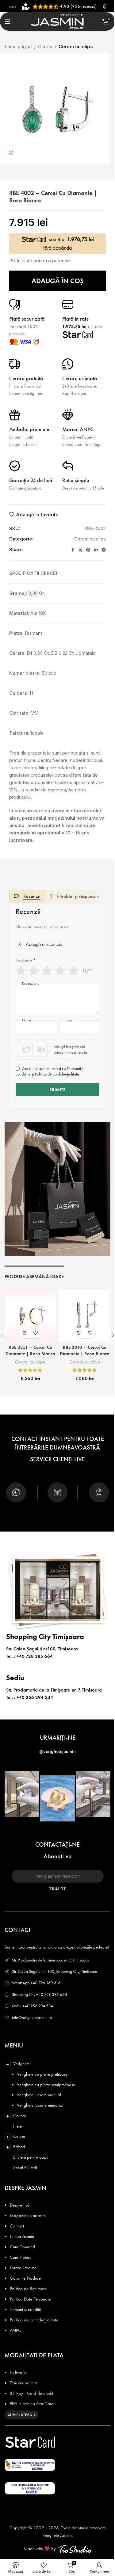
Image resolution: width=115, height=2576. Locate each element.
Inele (17, 2126)
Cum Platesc (21, 2257)
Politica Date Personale (30, 2299)
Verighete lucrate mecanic (40, 2105)
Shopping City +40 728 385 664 (40, 1994)
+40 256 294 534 (35, 1697)
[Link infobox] (16, 1495)
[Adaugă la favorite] (36, 1333)
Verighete (21, 2064)
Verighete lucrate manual (39, 2095)
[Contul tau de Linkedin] (96, 550)
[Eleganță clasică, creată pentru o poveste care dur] (57, 1798)
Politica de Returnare (28, 2289)
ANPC (15, 2330)
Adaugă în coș (58, 281)
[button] (57, 1050)
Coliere (20, 2116)
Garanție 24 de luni (31, 480)
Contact (17, 2226)
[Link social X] (80, 550)
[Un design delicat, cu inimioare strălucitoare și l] (93, 1794)
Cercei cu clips (76, 47)
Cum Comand (22, 2247)
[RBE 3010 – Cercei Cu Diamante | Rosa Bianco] (85, 1316)
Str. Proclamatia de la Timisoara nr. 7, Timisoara (50, 1960)
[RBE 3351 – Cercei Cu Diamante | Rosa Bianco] (30, 1316)
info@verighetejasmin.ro (32, 2018)
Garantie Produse (25, 2278)
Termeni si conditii (25, 2309)
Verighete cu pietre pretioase (42, 2074)
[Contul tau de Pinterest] (88, 550)
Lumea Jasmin (22, 2236)
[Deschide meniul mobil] (8, 21)
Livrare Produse (23, 2268)
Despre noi (19, 2205)
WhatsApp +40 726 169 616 (36, 1983)
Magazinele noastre (28, 2215)
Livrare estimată (80, 378)
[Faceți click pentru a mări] (11, 152)
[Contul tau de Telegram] (104, 550)
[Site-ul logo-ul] (57, 21)
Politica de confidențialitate (34, 2320)
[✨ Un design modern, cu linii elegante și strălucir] (22, 1794)
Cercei (45, 47)
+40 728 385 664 (35, 1656)
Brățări (19, 2147)
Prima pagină (18, 47)
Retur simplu (76, 480)
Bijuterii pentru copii (31, 2157)
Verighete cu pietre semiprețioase (46, 2085)
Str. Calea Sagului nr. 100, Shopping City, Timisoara (55, 1971)
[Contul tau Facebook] (73, 550)
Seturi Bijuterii (25, 2168)
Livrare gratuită (26, 378)
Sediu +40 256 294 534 (33, 2006)
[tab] (27, 896)
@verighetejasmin (57, 1751)
